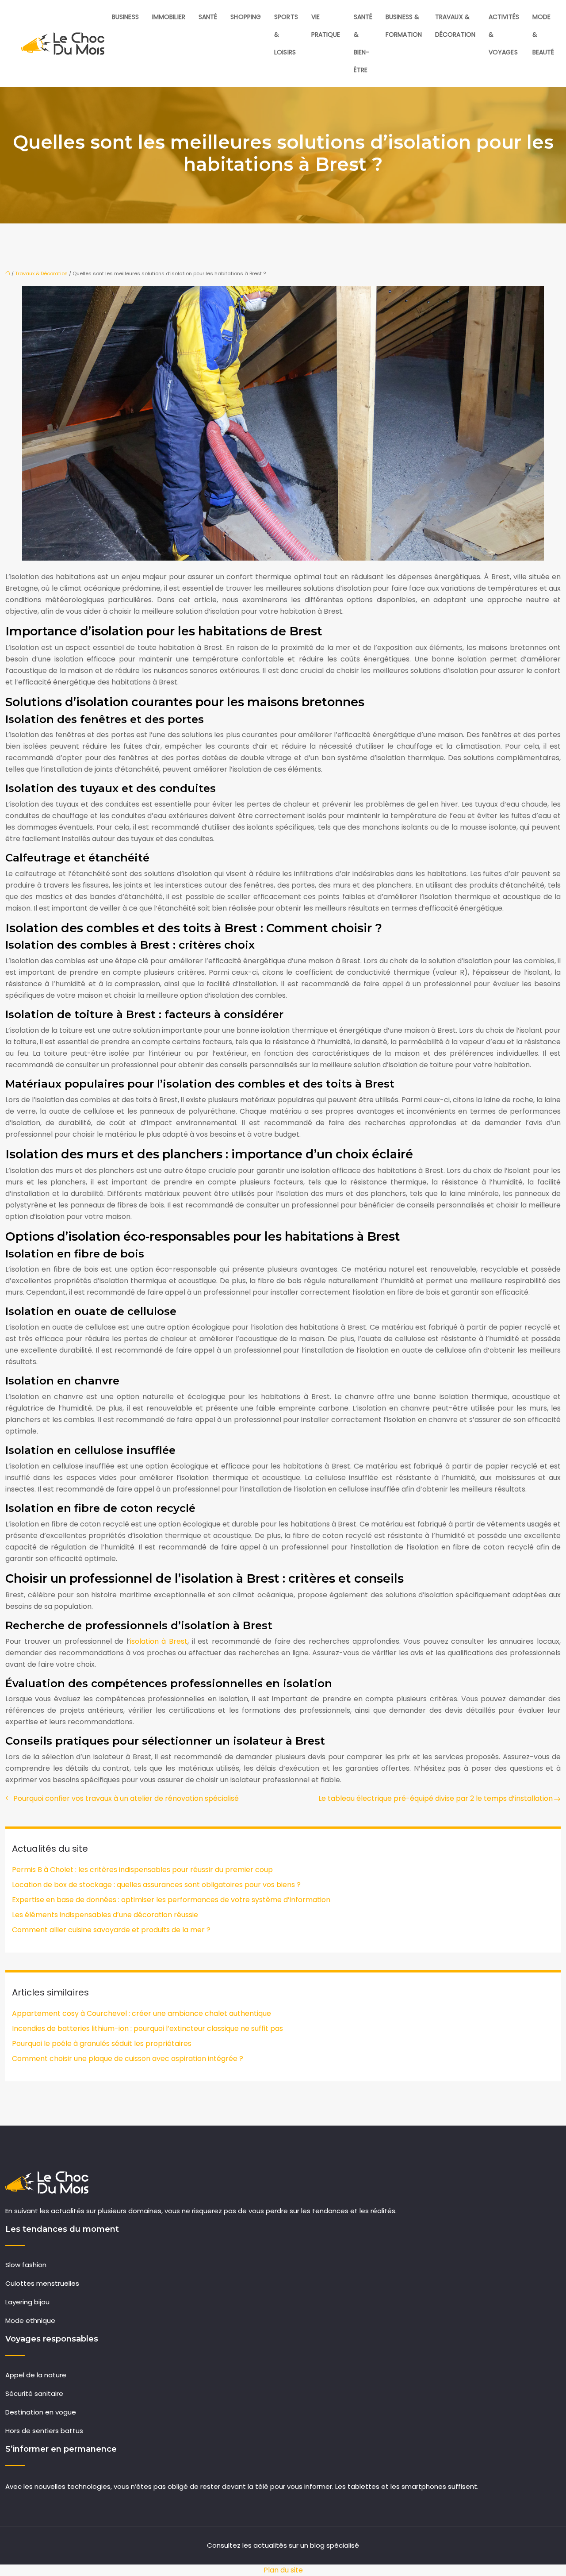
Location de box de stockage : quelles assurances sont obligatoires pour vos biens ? (156, 1885)
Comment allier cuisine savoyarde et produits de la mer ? (111, 1930)
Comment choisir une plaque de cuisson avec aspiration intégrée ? (128, 2059)
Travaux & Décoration (455, 26)
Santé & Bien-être (363, 43)
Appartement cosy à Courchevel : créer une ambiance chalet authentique (141, 2013)
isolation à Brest (159, 1641)
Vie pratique (326, 26)
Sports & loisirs (286, 35)
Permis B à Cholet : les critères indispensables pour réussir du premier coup (142, 1870)
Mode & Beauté (543, 35)
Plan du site (283, 2570)
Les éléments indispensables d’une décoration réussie (105, 1915)
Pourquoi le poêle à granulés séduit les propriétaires (102, 2043)
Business (125, 17)
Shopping (246, 17)
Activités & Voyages (504, 35)
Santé (208, 17)
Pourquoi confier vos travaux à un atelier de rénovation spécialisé (126, 1798)
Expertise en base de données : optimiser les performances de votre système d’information (171, 1900)
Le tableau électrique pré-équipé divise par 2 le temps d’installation (436, 1798)
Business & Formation (404, 26)
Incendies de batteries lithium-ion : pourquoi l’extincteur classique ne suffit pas (147, 2028)
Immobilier (169, 17)
